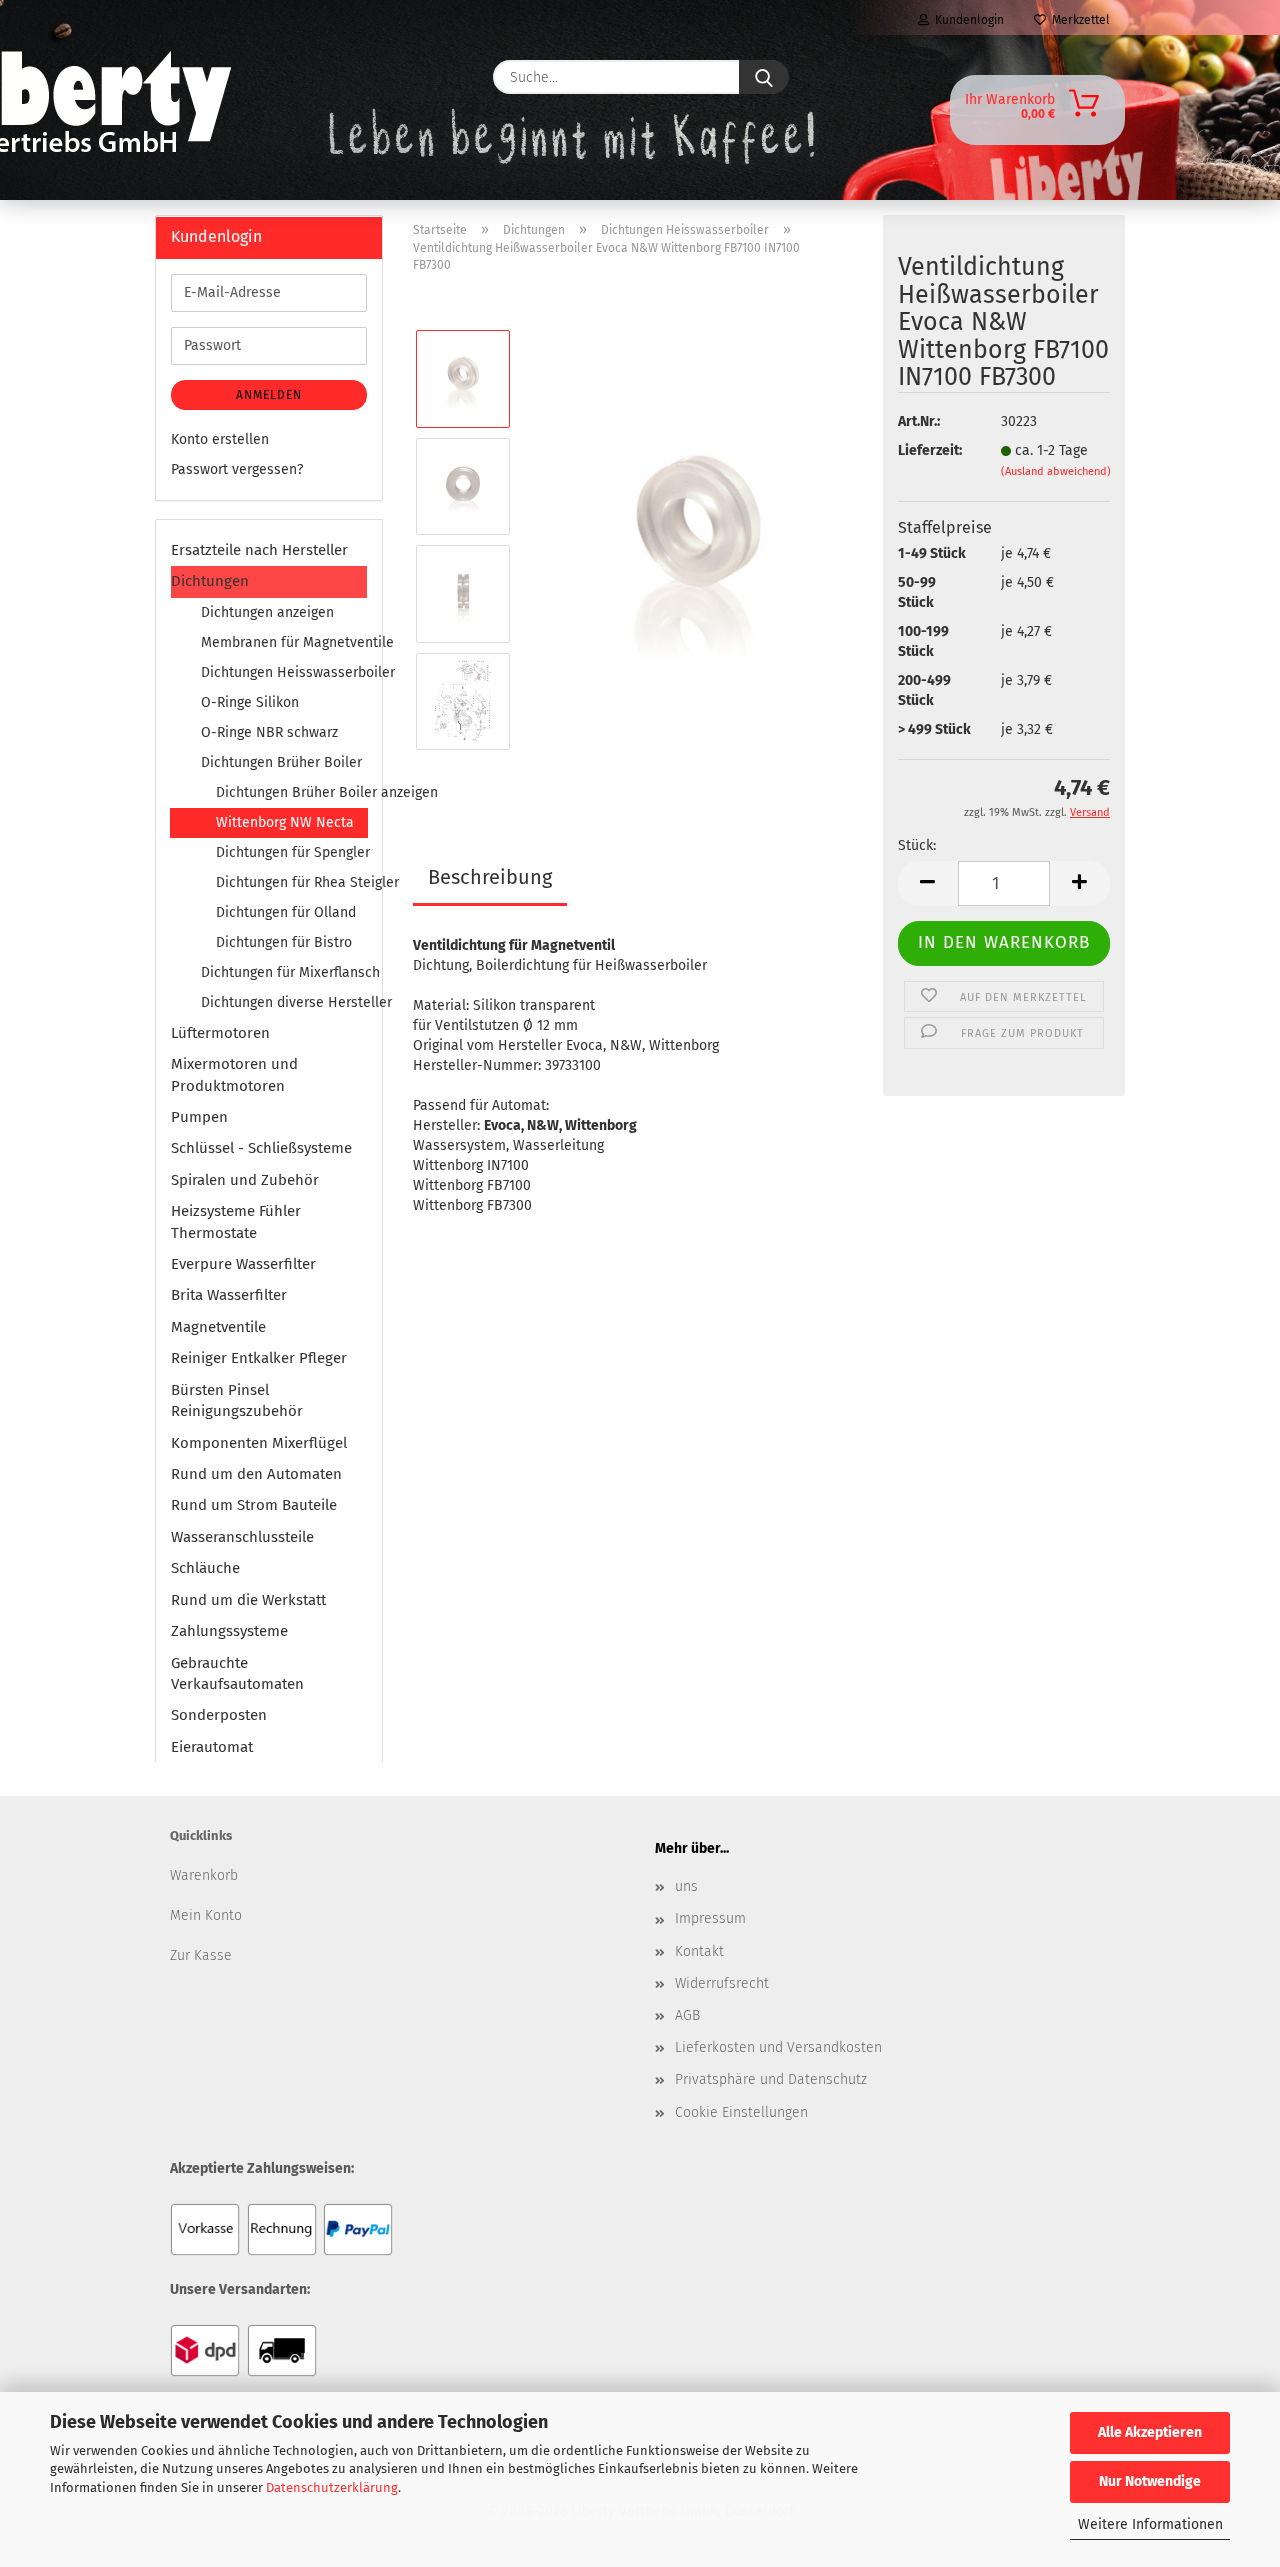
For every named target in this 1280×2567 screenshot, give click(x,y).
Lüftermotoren (220, 1033)
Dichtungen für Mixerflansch (284, 972)
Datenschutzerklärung (332, 2487)
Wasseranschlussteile (242, 1537)
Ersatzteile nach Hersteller (259, 550)
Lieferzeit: (930, 450)
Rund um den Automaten (256, 1474)
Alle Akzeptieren (1150, 2432)
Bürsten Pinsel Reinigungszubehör (237, 1400)
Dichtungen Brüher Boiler (281, 762)
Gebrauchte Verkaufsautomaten (237, 1673)
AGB (687, 2015)
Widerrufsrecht (722, 1983)
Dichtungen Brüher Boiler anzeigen (291, 792)
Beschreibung (490, 877)
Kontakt (699, 1951)
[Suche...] (764, 77)
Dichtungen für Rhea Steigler (291, 882)
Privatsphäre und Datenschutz (771, 2079)
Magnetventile (218, 1327)
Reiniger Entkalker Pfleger (259, 1358)
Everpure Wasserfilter (243, 1264)
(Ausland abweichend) (1056, 471)
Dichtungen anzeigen (267, 612)
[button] (928, 883)
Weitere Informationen (1150, 2524)
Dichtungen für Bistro (284, 942)
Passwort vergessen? (237, 469)
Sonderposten (219, 1715)
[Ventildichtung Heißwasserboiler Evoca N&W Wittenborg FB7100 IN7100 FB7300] (698, 539)
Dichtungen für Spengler (291, 852)
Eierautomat (212, 1747)
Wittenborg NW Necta (285, 822)
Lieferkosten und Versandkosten (778, 2047)
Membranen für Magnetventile (284, 642)
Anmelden (269, 395)
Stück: (917, 845)
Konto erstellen (220, 439)
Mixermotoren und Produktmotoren (234, 1074)
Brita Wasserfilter (229, 1295)
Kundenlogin (966, 20)
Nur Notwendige (1150, 2481)
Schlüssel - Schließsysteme (261, 1148)
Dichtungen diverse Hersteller (284, 1002)
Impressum (710, 1918)
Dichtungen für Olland (286, 912)
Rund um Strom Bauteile (254, 1505)
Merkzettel (1078, 20)
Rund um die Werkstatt (248, 1600)
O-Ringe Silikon (250, 702)
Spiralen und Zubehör (245, 1180)
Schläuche (205, 1568)
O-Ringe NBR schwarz (269, 732)
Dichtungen (210, 581)
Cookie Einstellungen (741, 2112)
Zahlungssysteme (229, 1631)
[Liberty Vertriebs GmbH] (216, 77)
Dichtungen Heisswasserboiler (284, 672)
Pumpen (199, 1117)
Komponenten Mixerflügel (259, 1443)
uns (686, 1886)
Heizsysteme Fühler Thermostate (236, 1221)
